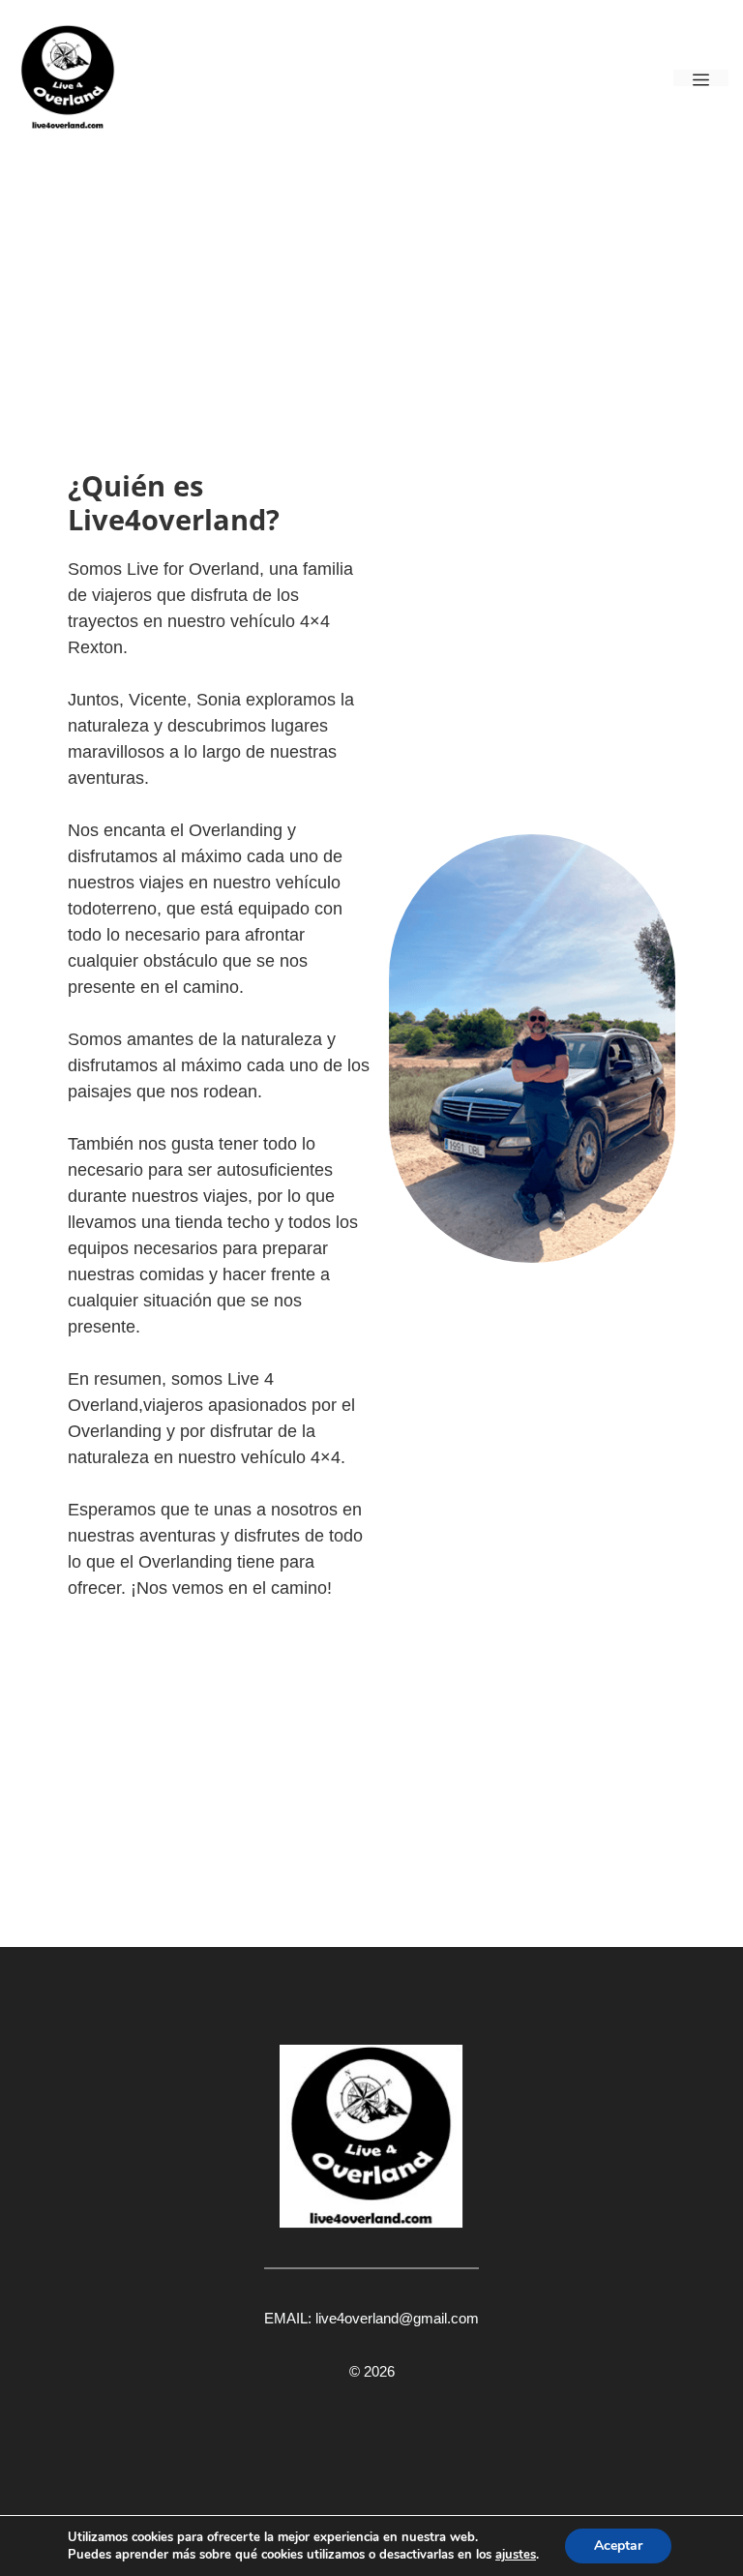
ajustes (516, 2555)
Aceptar (618, 2546)
